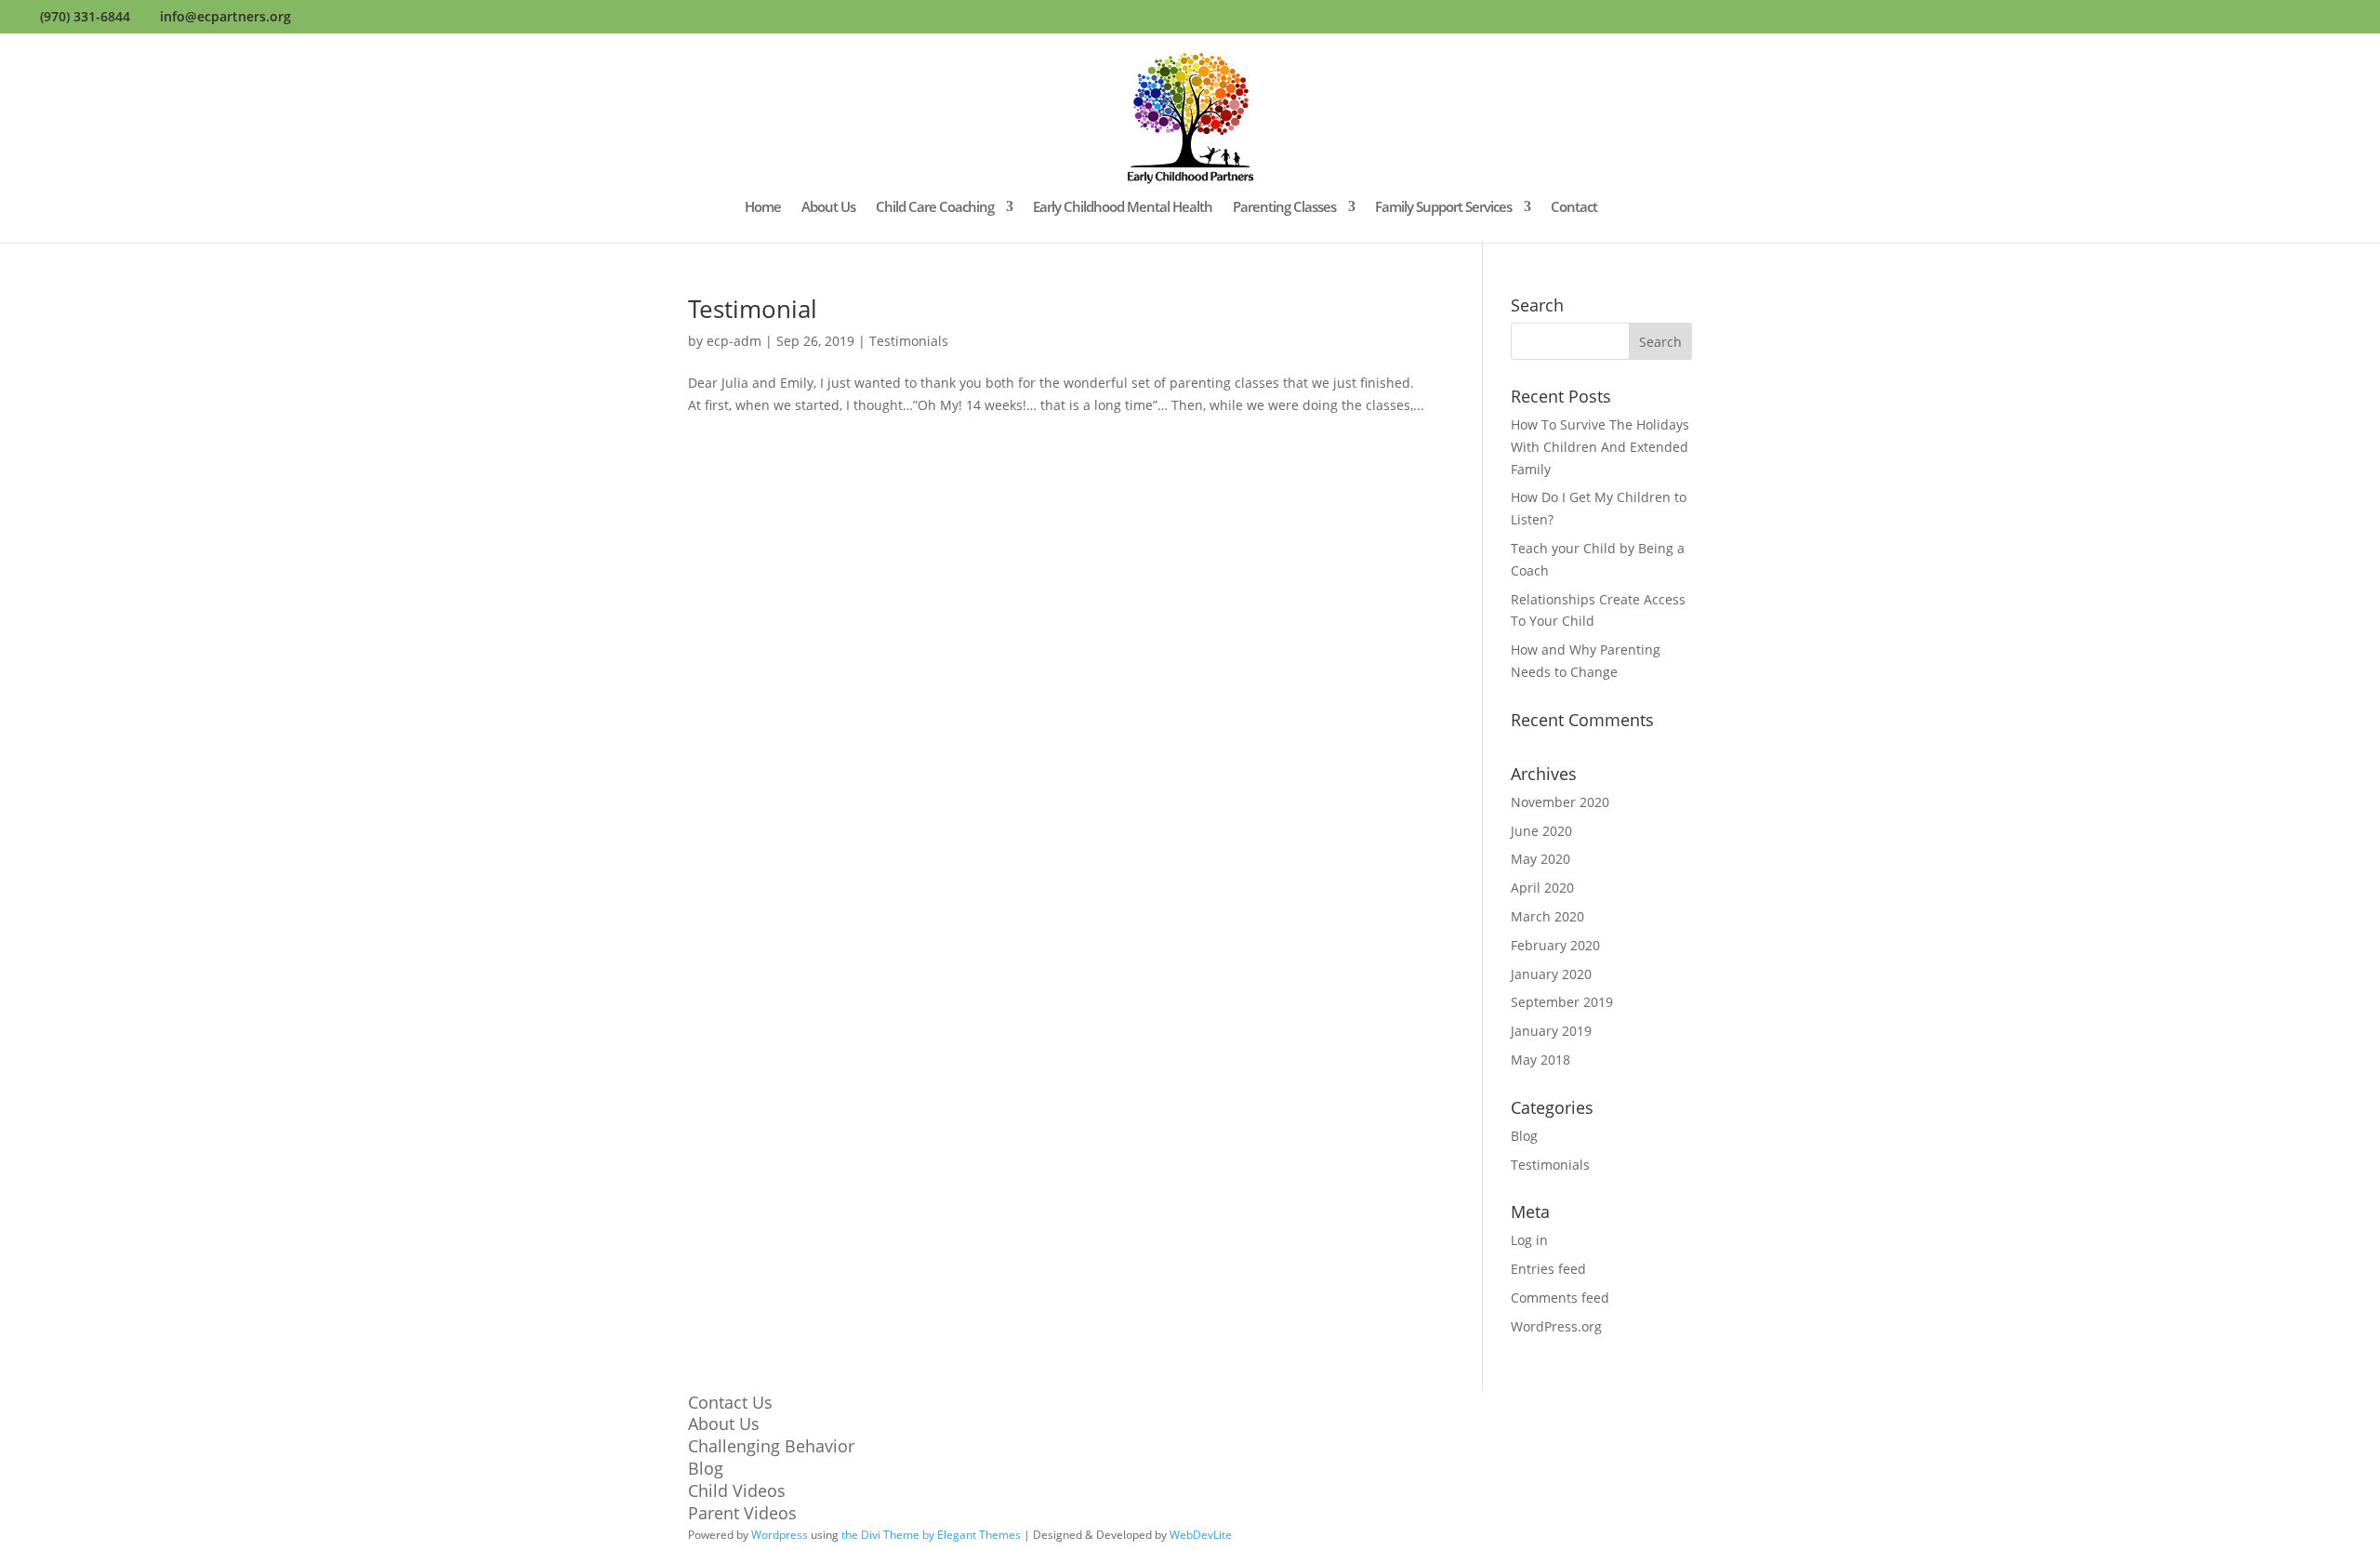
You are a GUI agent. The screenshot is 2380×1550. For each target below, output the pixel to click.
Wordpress (780, 1535)
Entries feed (1548, 1269)
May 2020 (1540, 859)
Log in (1529, 1240)
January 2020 (1551, 974)
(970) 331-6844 (85, 16)
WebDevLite (1201, 1535)
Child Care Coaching (935, 208)
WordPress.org (1556, 1326)
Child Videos (737, 1490)
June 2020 (1541, 831)
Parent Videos (742, 1513)
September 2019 (1562, 1002)
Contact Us (730, 1402)
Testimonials (909, 341)
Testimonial (753, 309)
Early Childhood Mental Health (1123, 208)
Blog (1524, 1136)
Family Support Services (1443, 208)
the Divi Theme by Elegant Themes (931, 1535)
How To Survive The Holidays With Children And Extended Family (1600, 447)
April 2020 (1542, 888)
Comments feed (1560, 1298)
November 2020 (1560, 802)
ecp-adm (734, 341)
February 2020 (1555, 945)
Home (763, 208)
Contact (1574, 208)
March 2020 (1547, 916)
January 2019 (1551, 1031)
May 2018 (1540, 1060)
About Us (828, 208)
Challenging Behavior (771, 1446)
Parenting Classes (1284, 208)
